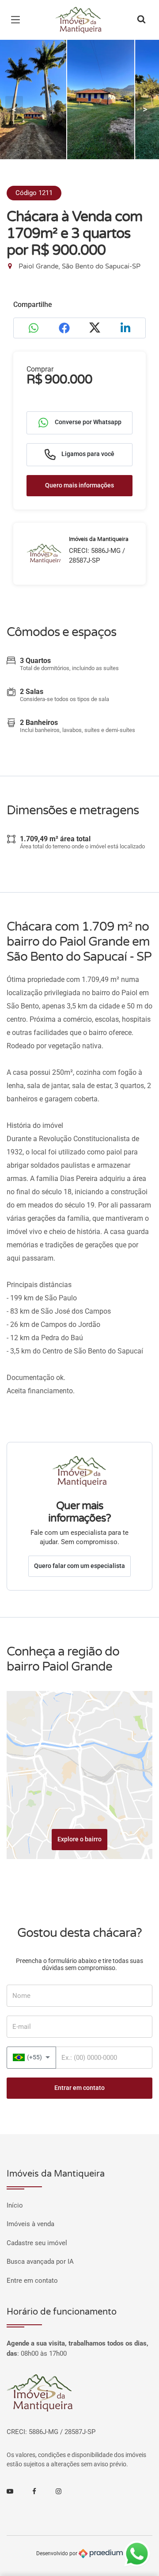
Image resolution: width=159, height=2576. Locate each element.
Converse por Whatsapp (87, 422)
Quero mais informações (79, 485)
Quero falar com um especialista (79, 1566)
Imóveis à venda (30, 2224)
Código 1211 (34, 193)
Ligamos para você (87, 454)
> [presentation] (145, 109)
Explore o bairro (79, 1839)
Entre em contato (32, 2281)
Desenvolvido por (57, 2553)
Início (15, 2205)
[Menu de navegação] (18, 20)
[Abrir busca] (141, 20)
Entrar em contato (79, 2088)
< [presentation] (14, 109)
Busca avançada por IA (40, 2262)
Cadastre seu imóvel (37, 2243)
